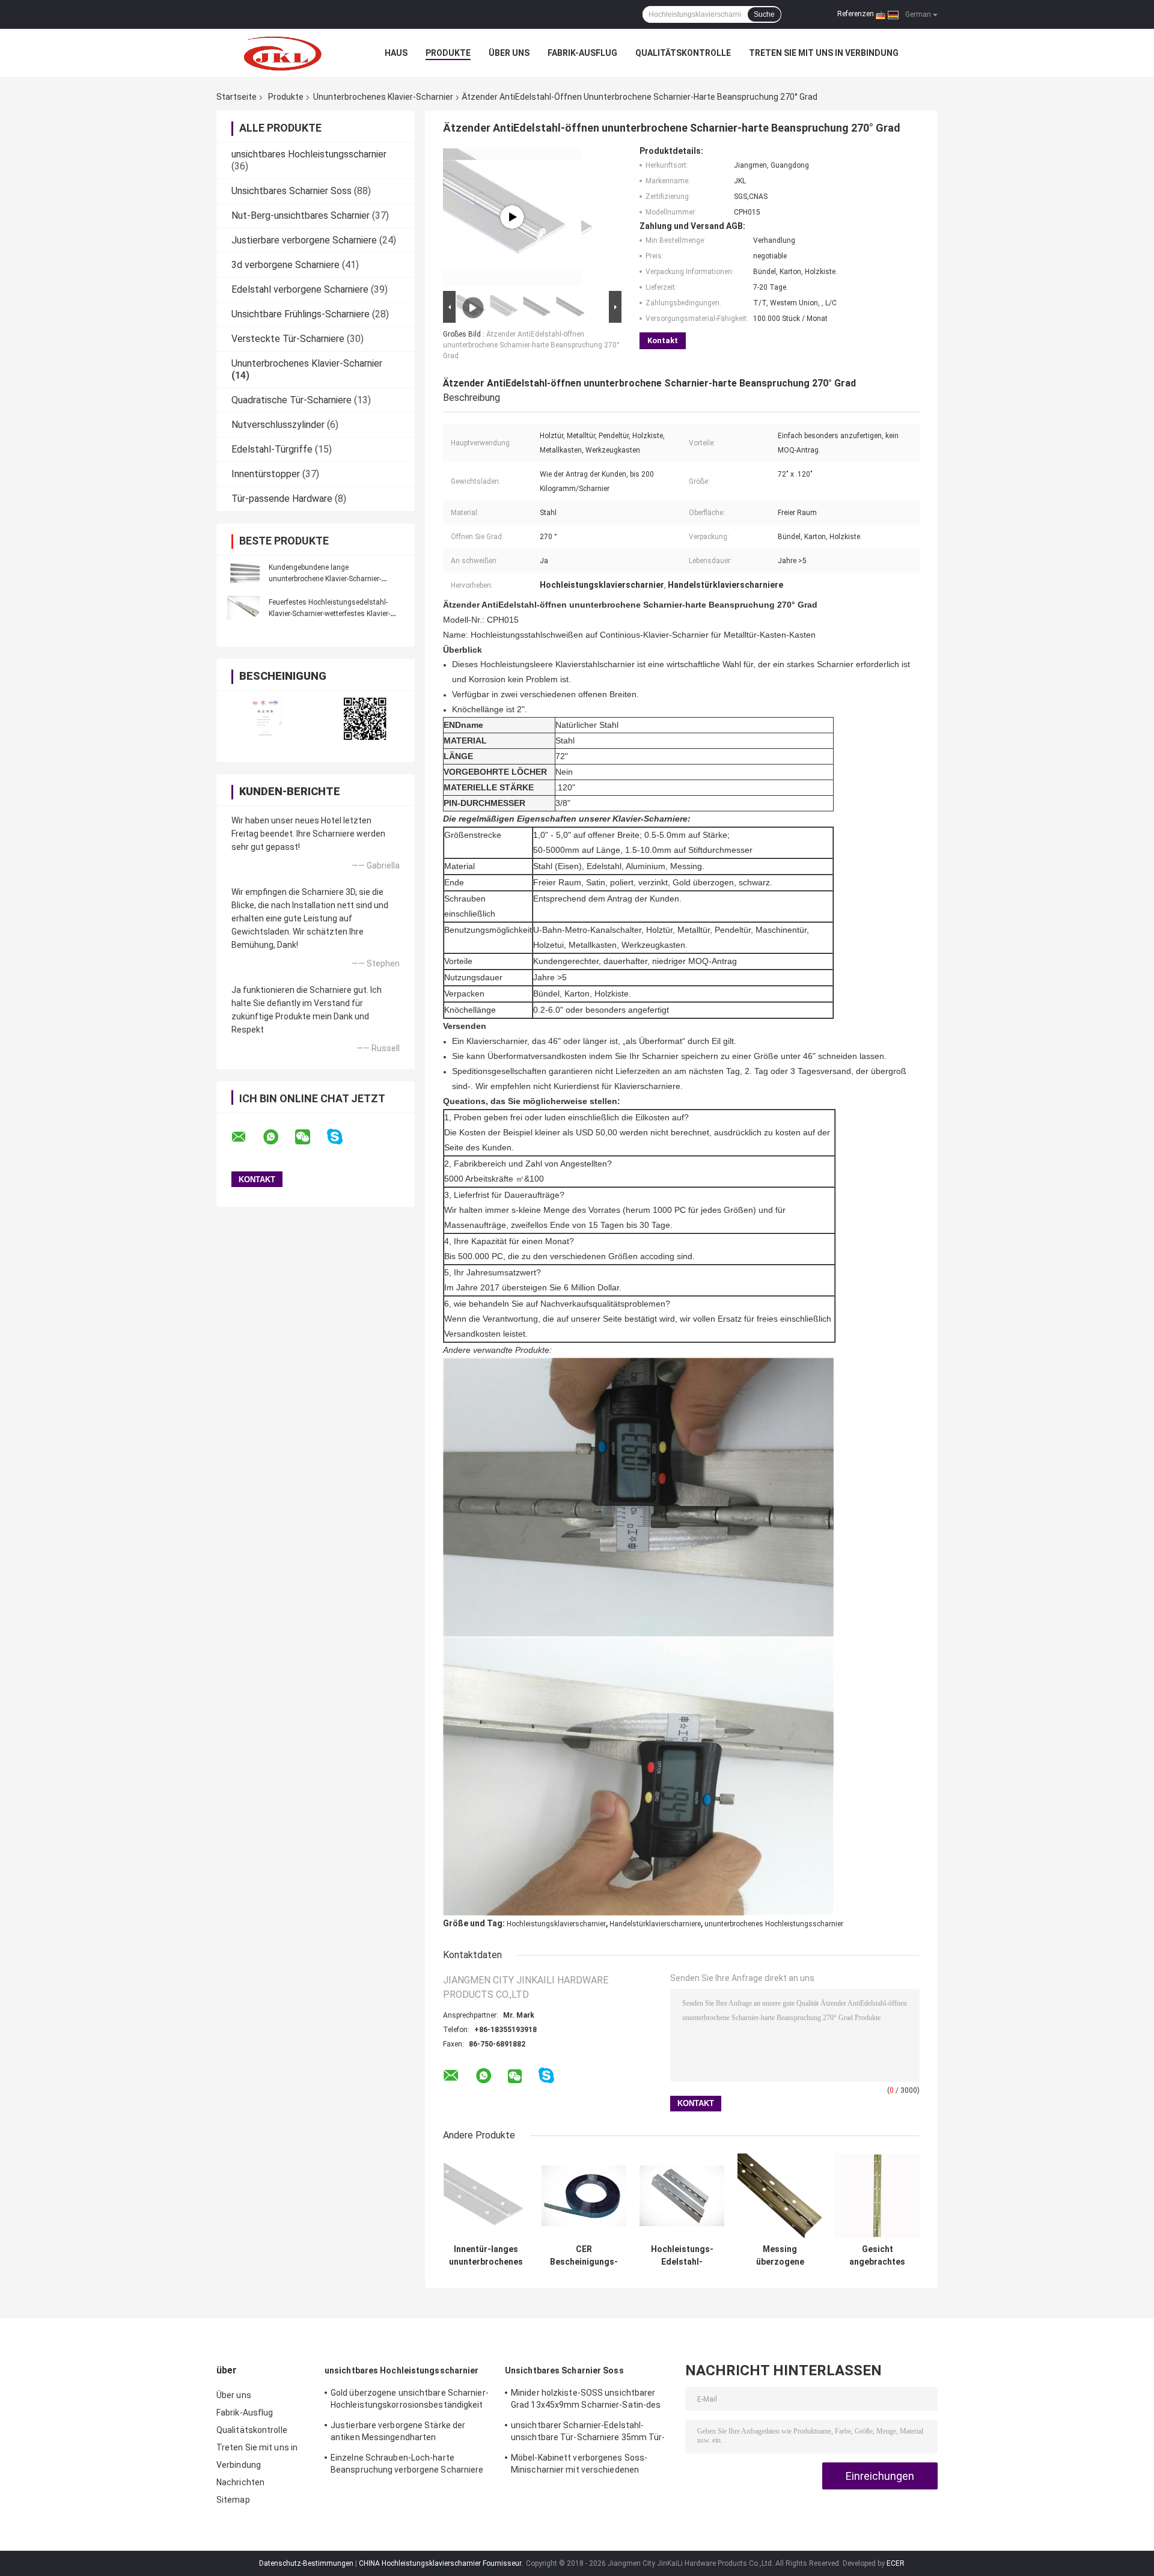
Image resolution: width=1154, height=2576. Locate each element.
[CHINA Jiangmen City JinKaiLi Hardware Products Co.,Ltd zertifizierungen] (266, 719)
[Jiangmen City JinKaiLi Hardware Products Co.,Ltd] (282, 53)
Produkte (448, 53)
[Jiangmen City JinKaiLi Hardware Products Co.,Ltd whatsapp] (278, 1137)
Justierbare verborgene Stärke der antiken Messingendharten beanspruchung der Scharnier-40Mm (402, 2433)
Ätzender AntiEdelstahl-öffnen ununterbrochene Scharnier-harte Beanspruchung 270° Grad (531, 345)
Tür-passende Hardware (282, 499)
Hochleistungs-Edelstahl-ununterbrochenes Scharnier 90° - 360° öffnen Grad (682, 2256)
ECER (896, 2563)
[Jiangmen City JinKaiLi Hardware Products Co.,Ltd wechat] (310, 1137)
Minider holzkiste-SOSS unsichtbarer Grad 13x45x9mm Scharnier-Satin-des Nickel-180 (586, 2401)
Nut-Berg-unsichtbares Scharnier (301, 215)
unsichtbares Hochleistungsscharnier (309, 154)
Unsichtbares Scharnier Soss (292, 191)
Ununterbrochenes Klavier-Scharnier (383, 97)
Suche (764, 14)
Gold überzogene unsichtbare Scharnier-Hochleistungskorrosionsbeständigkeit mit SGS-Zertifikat (410, 2401)
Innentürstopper (266, 474)
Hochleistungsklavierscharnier (556, 1924)
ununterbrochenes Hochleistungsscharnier (774, 1924)
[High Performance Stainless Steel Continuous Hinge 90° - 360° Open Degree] (512, 217)
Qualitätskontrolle (683, 53)
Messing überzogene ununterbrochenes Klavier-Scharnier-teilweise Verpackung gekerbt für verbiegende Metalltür (780, 2256)
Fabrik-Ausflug (582, 53)
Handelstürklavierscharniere (655, 1924)
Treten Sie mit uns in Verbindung (824, 53)
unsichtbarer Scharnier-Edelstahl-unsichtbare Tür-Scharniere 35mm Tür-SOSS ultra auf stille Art (588, 2433)
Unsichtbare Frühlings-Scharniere (301, 314)
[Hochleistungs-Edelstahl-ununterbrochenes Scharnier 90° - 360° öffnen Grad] (682, 2196)
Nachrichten (240, 2482)
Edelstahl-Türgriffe (272, 449)
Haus (396, 53)
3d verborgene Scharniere (285, 265)
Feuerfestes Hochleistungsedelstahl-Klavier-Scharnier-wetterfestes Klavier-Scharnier (329, 614)
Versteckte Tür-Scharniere (288, 339)
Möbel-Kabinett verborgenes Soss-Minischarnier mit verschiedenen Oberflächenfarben (579, 2465)
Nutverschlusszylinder (278, 425)
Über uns (509, 53)
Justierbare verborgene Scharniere (304, 240)
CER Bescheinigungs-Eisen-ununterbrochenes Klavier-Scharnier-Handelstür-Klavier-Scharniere (584, 2256)
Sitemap (233, 2500)
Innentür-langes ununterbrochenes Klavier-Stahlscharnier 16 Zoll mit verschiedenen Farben (486, 2256)
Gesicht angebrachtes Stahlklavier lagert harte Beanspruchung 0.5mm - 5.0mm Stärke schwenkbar (878, 2256)
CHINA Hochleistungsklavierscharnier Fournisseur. (442, 2563)
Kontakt (663, 340)
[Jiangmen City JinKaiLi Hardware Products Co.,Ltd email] (246, 1137)
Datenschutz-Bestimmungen (306, 2563)
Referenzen (856, 14)
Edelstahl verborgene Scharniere (300, 289)
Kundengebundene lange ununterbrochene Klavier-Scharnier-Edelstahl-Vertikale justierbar (325, 579)
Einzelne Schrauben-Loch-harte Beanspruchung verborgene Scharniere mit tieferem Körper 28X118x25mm (407, 2465)
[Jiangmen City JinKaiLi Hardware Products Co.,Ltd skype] (342, 1137)
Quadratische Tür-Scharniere (292, 400)
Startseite (237, 97)
